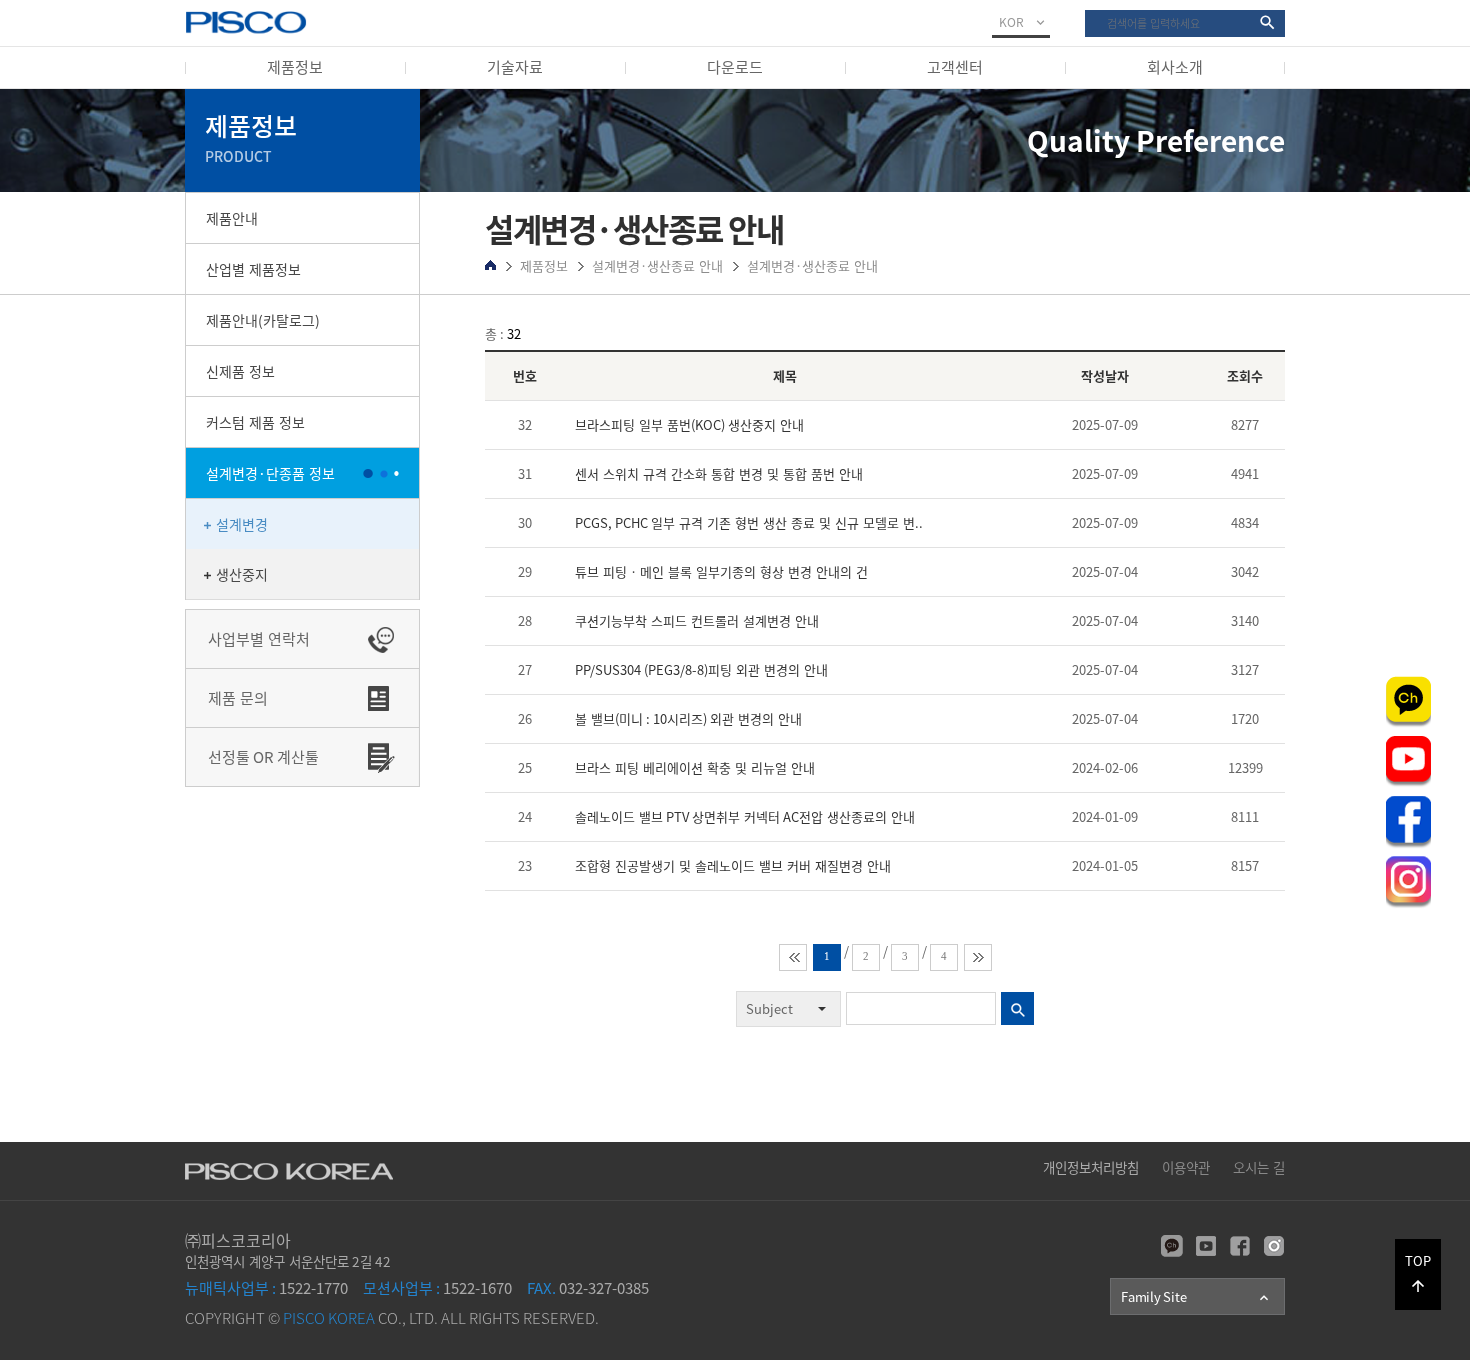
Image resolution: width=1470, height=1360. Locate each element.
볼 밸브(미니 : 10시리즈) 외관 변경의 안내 (688, 718)
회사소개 (1175, 67)
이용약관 (1186, 1167)
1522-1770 (266, 1288)
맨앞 (793, 957)
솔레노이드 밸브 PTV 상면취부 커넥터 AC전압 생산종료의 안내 (745, 816)
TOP (1418, 1273)
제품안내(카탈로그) (263, 320)
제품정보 (295, 67)
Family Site (1196, 1297)
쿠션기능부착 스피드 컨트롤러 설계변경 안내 (697, 620)
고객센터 (955, 67)
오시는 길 (1259, 1167)
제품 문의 (238, 698)
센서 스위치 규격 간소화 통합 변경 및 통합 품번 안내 (719, 473)
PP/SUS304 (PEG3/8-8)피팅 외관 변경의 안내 (701, 669)
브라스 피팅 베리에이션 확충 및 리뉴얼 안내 (695, 767)
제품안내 (232, 218)
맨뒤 (978, 957)
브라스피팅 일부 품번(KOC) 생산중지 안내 (689, 424)
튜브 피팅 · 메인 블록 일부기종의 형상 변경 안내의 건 (721, 571)
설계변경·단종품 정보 (270, 473)
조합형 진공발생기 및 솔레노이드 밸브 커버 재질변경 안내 (733, 865)
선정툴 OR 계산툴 (263, 757)
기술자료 (515, 67)
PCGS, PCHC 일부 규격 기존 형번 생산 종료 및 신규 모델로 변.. (749, 522)
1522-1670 (437, 1288)
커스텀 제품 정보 (255, 422)
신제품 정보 (240, 371)
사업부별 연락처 (259, 639)
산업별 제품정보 (253, 269)
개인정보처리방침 (1091, 1167)
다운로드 (735, 67)
